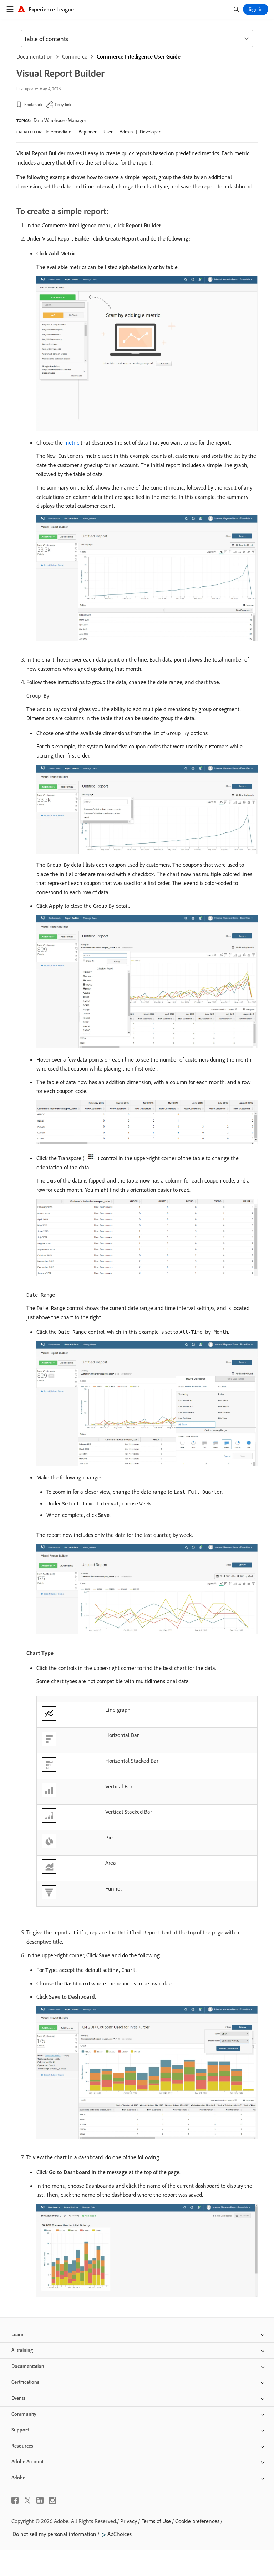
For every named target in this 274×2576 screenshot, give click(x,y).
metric (72, 442)
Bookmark (33, 104)
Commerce (75, 56)
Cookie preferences (197, 2521)
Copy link (63, 104)
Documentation (35, 56)
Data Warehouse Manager (60, 120)
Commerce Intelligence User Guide (139, 56)
